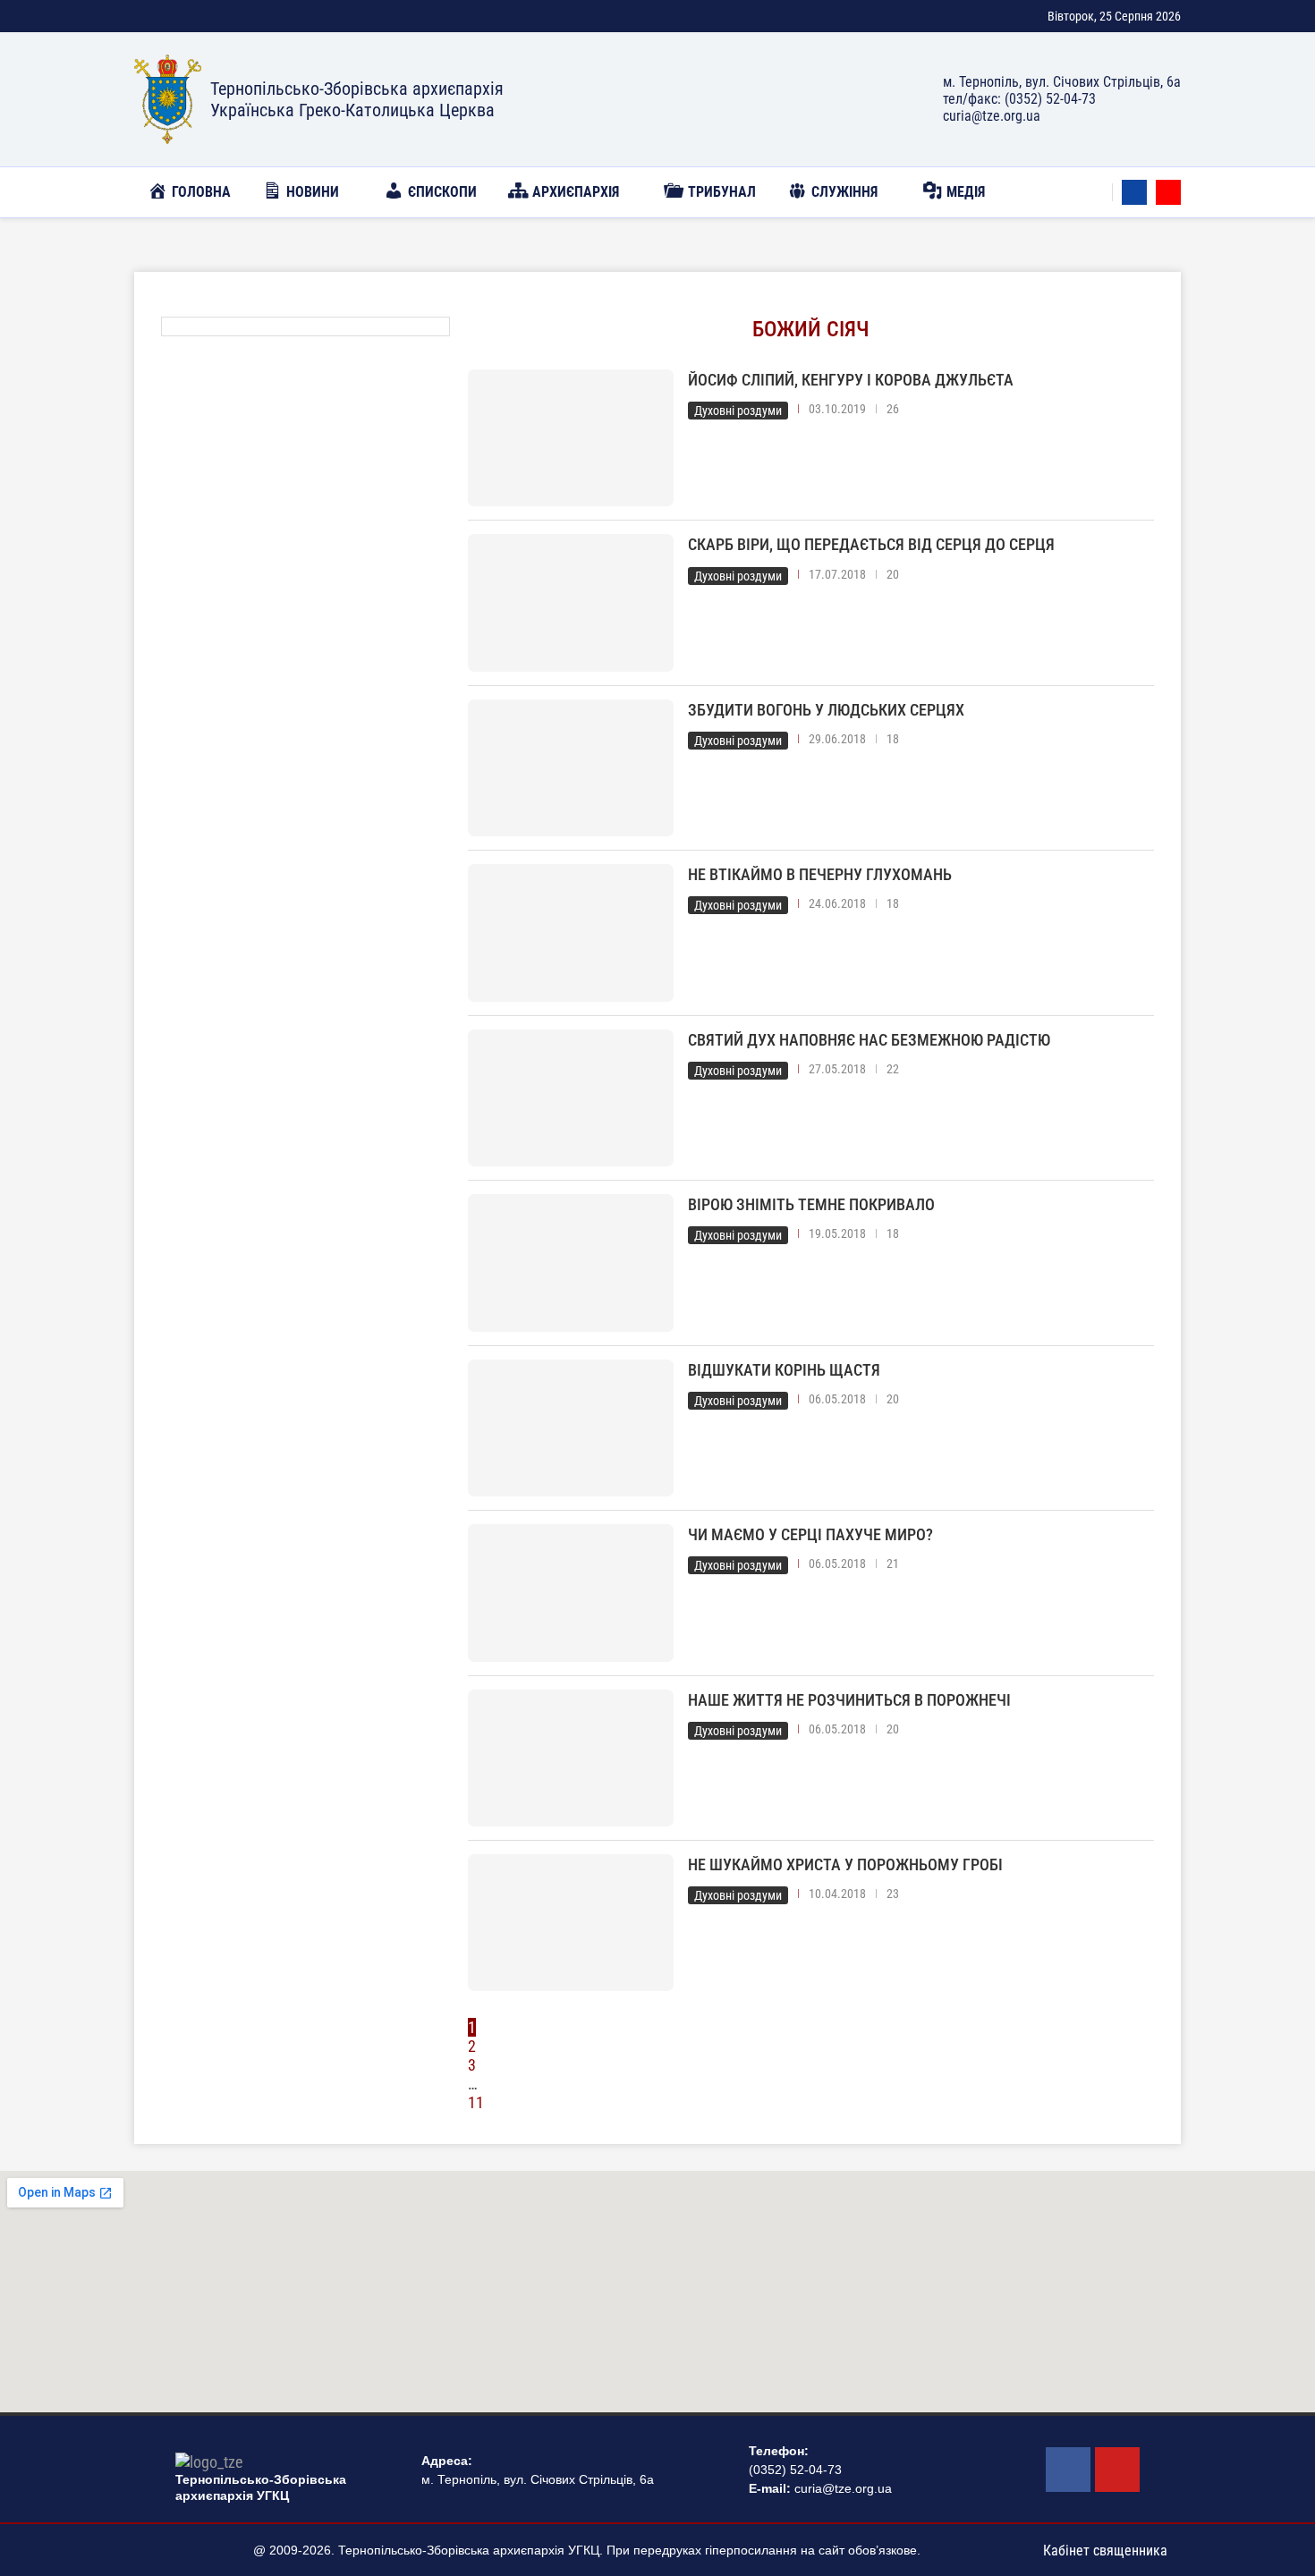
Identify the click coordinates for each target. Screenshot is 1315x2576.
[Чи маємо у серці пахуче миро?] (571, 1593)
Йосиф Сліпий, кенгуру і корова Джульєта (851, 380)
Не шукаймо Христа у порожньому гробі (845, 1864)
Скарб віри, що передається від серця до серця (871, 544)
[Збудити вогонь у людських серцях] (571, 768)
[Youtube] (1168, 192)
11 (476, 2102)
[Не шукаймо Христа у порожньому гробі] (571, 1923)
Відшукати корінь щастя (784, 1370)
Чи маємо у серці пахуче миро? (810, 1534)
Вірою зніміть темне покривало (811, 1204)
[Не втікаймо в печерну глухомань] (571, 932)
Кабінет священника (1105, 2551)
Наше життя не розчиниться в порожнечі (849, 1700)
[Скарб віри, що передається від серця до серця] (571, 602)
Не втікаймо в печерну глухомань (820, 874)
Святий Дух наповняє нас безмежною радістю (869, 1040)
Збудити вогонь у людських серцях (826, 710)
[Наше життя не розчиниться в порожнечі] (571, 1758)
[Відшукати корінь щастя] (571, 1428)
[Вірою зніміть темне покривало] (571, 1263)
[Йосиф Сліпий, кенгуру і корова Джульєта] (571, 438)
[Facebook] (1134, 192)
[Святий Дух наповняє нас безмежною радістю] (571, 1098)
